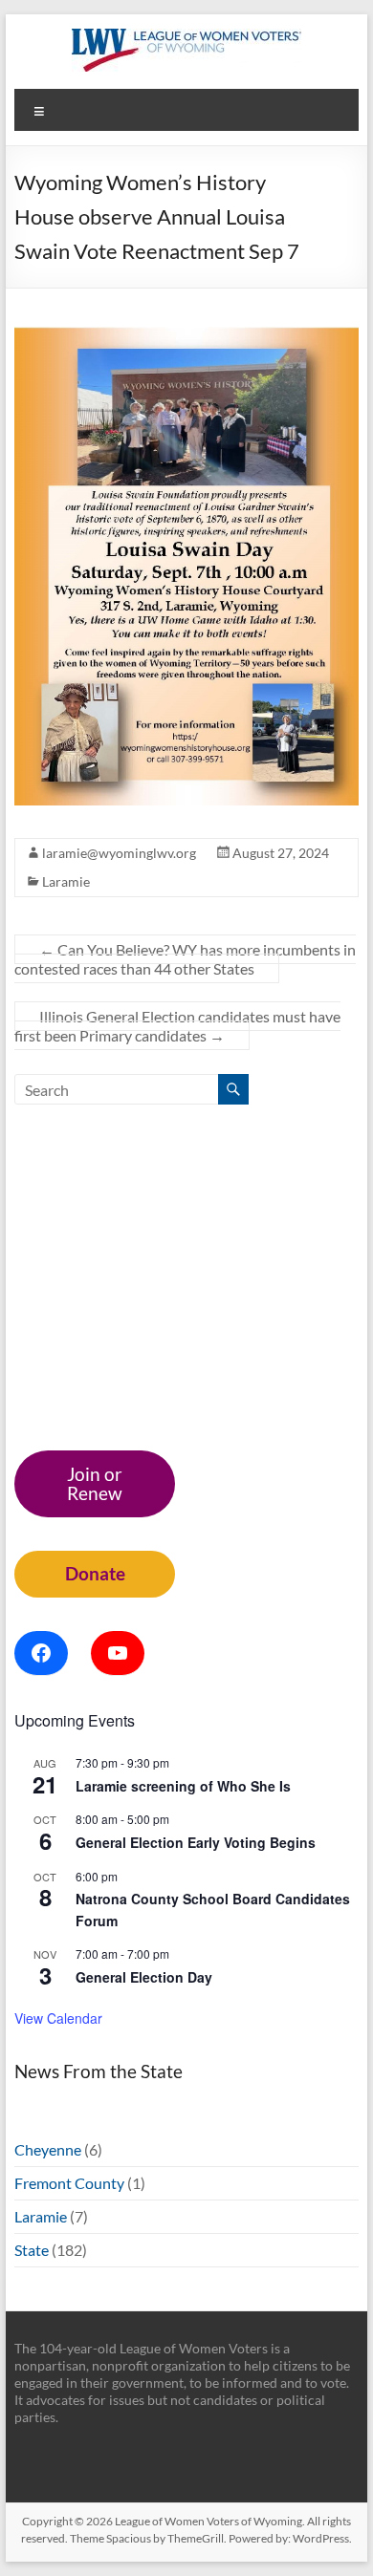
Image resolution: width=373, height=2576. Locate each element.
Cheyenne (48, 2149)
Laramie (66, 881)
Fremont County (69, 2183)
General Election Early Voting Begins (196, 1842)
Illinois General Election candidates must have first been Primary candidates (177, 1026)
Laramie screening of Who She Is (183, 1786)
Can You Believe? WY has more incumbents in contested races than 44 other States (185, 959)
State (32, 2250)
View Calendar (58, 2018)
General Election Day (144, 1977)
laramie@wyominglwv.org (119, 853)
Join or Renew (95, 1483)
